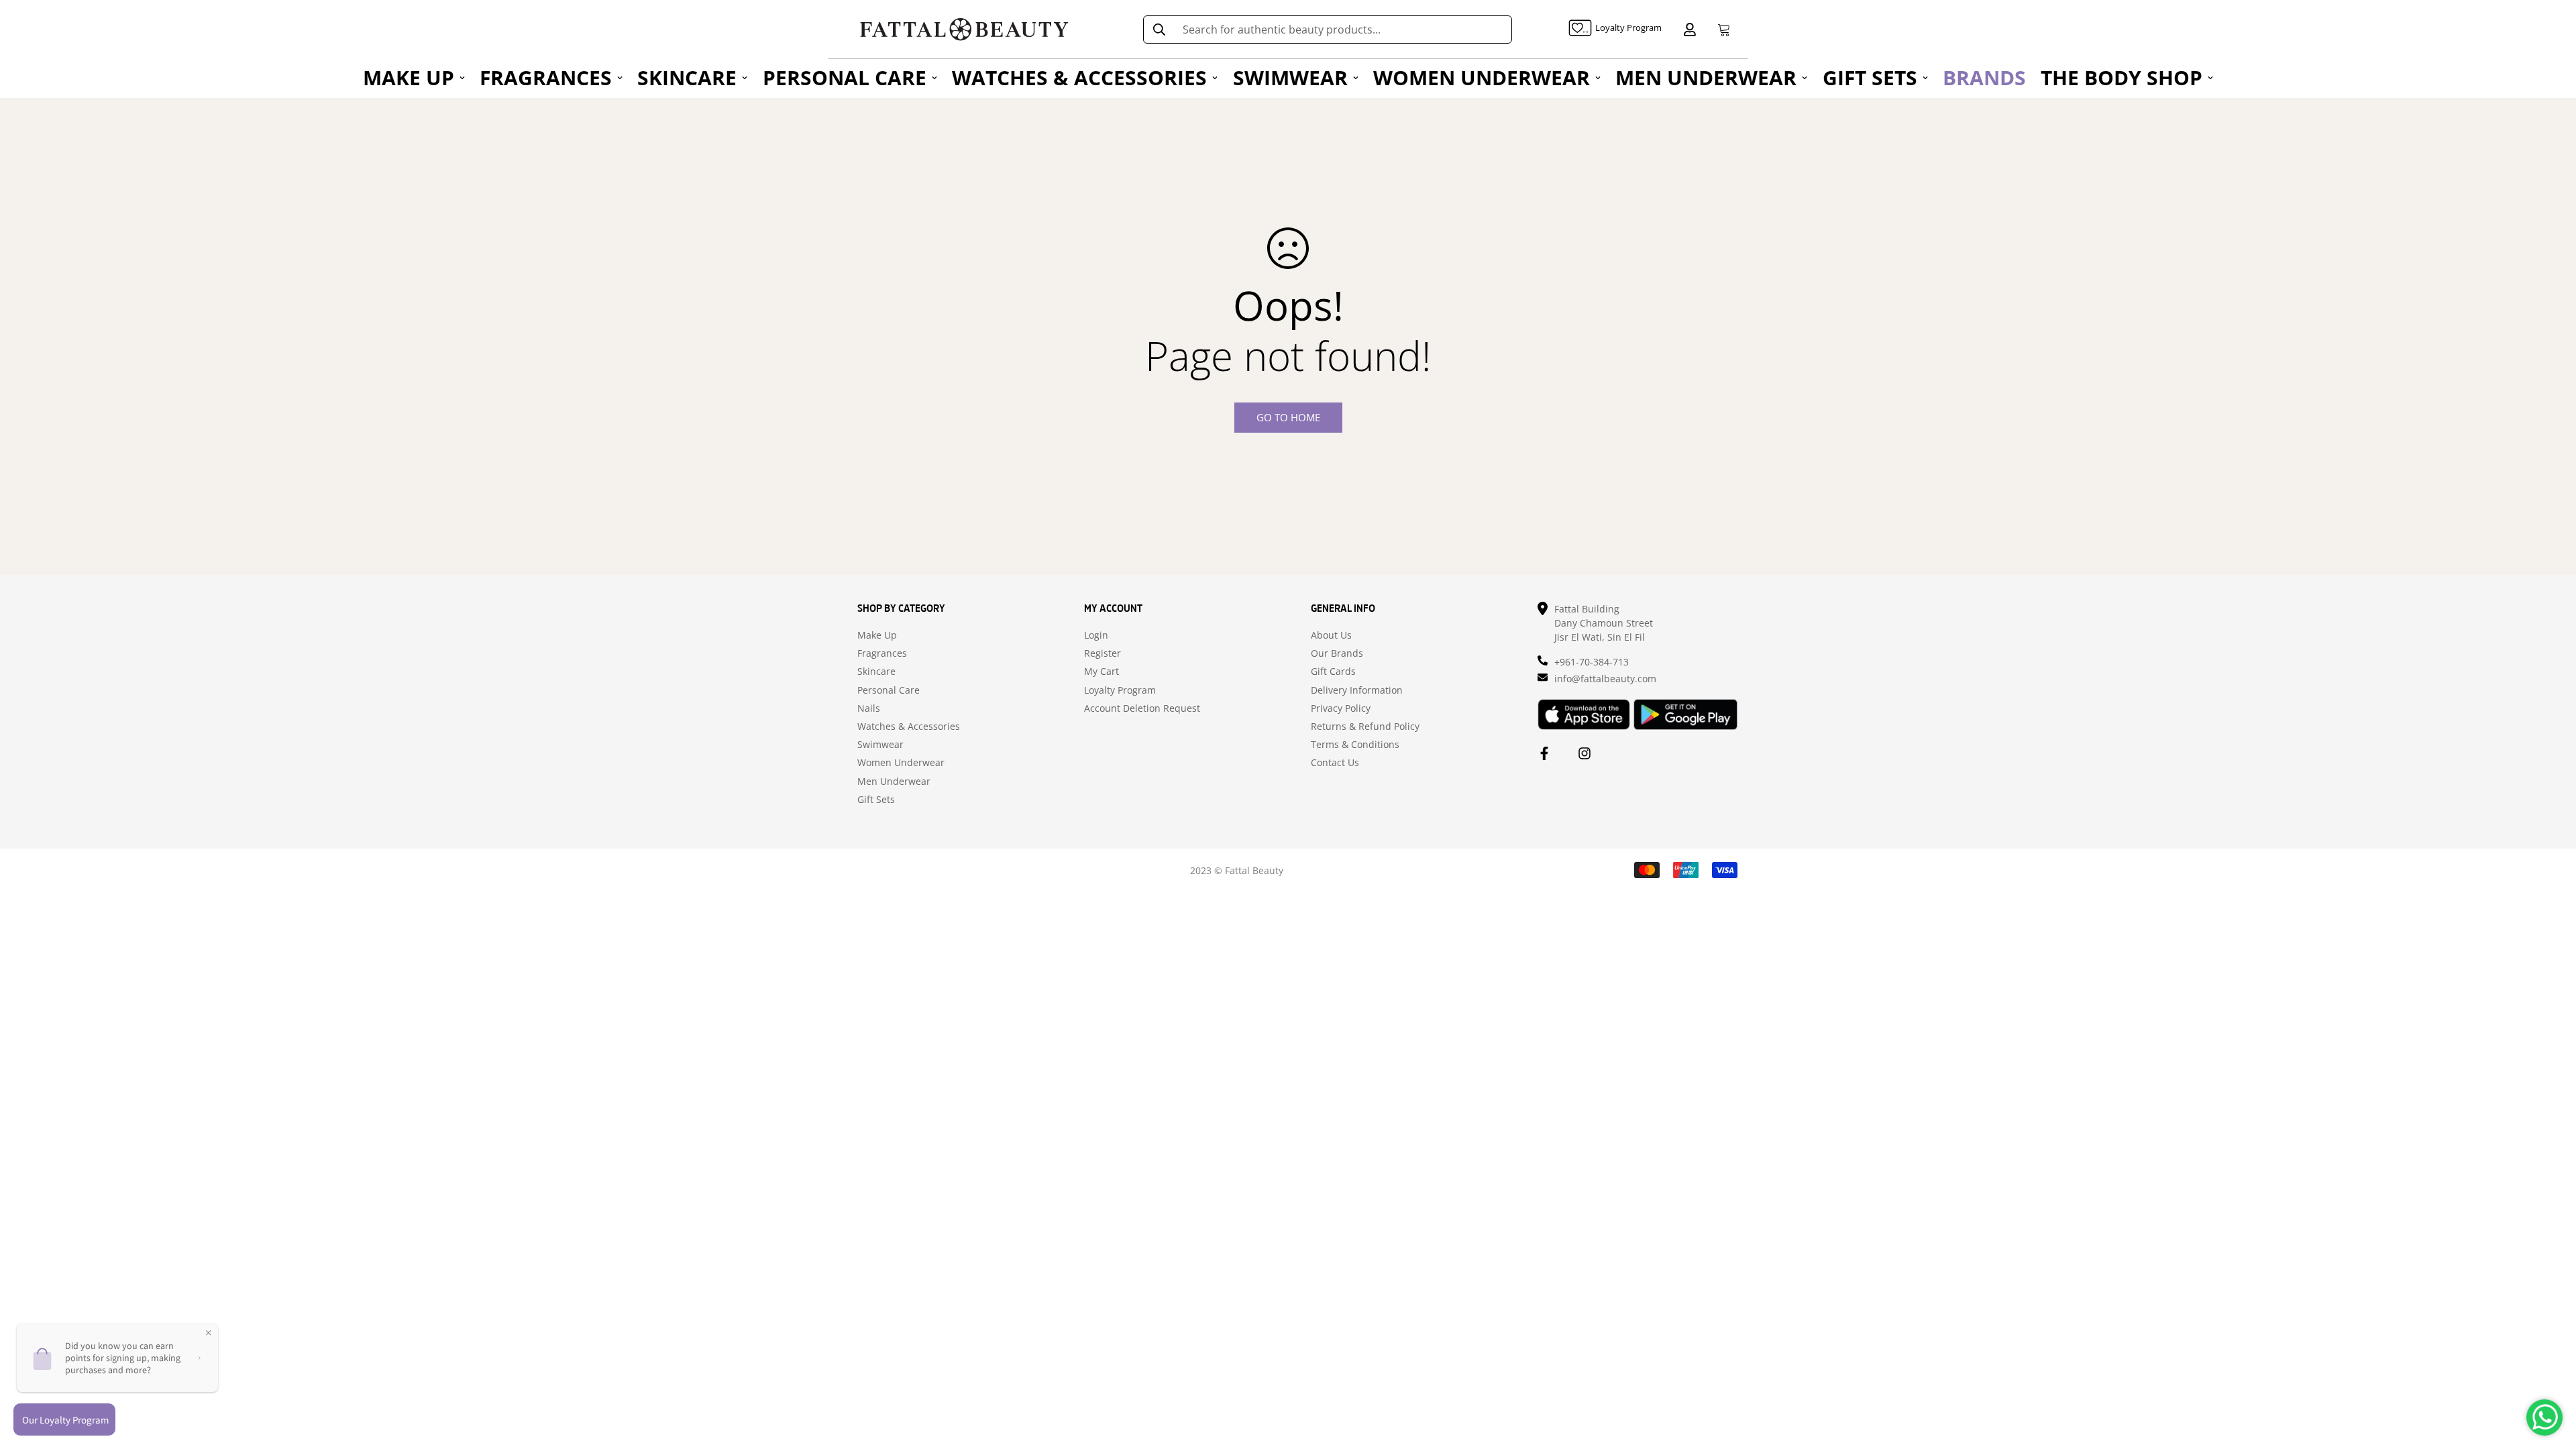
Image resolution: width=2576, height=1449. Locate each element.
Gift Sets (876, 800)
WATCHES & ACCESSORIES (1079, 77)
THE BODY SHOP (2122, 77)
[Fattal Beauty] (964, 29)
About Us (1331, 635)
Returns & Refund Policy (1365, 727)
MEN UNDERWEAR (1706, 77)
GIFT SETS (1870, 77)
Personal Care (889, 690)
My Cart (1102, 672)
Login (1096, 635)
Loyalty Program (1120, 690)
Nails (869, 708)
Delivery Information (1357, 690)
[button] (1721, 30)
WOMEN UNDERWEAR (1482, 77)
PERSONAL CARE (845, 77)
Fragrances (882, 653)
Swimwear (880, 745)
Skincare (876, 672)
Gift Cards (1333, 672)
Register (1103, 653)
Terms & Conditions (1355, 745)
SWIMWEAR (1290, 77)
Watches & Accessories (909, 727)
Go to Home (1288, 417)
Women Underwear (901, 763)
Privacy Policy (1341, 708)
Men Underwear (894, 782)
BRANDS (1984, 77)
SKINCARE (687, 77)
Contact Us (1335, 763)
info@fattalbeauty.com (1605, 679)
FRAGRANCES (546, 77)
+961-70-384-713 (1592, 662)
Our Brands (1337, 653)
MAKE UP (409, 77)
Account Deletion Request (1142, 708)
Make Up (877, 635)
